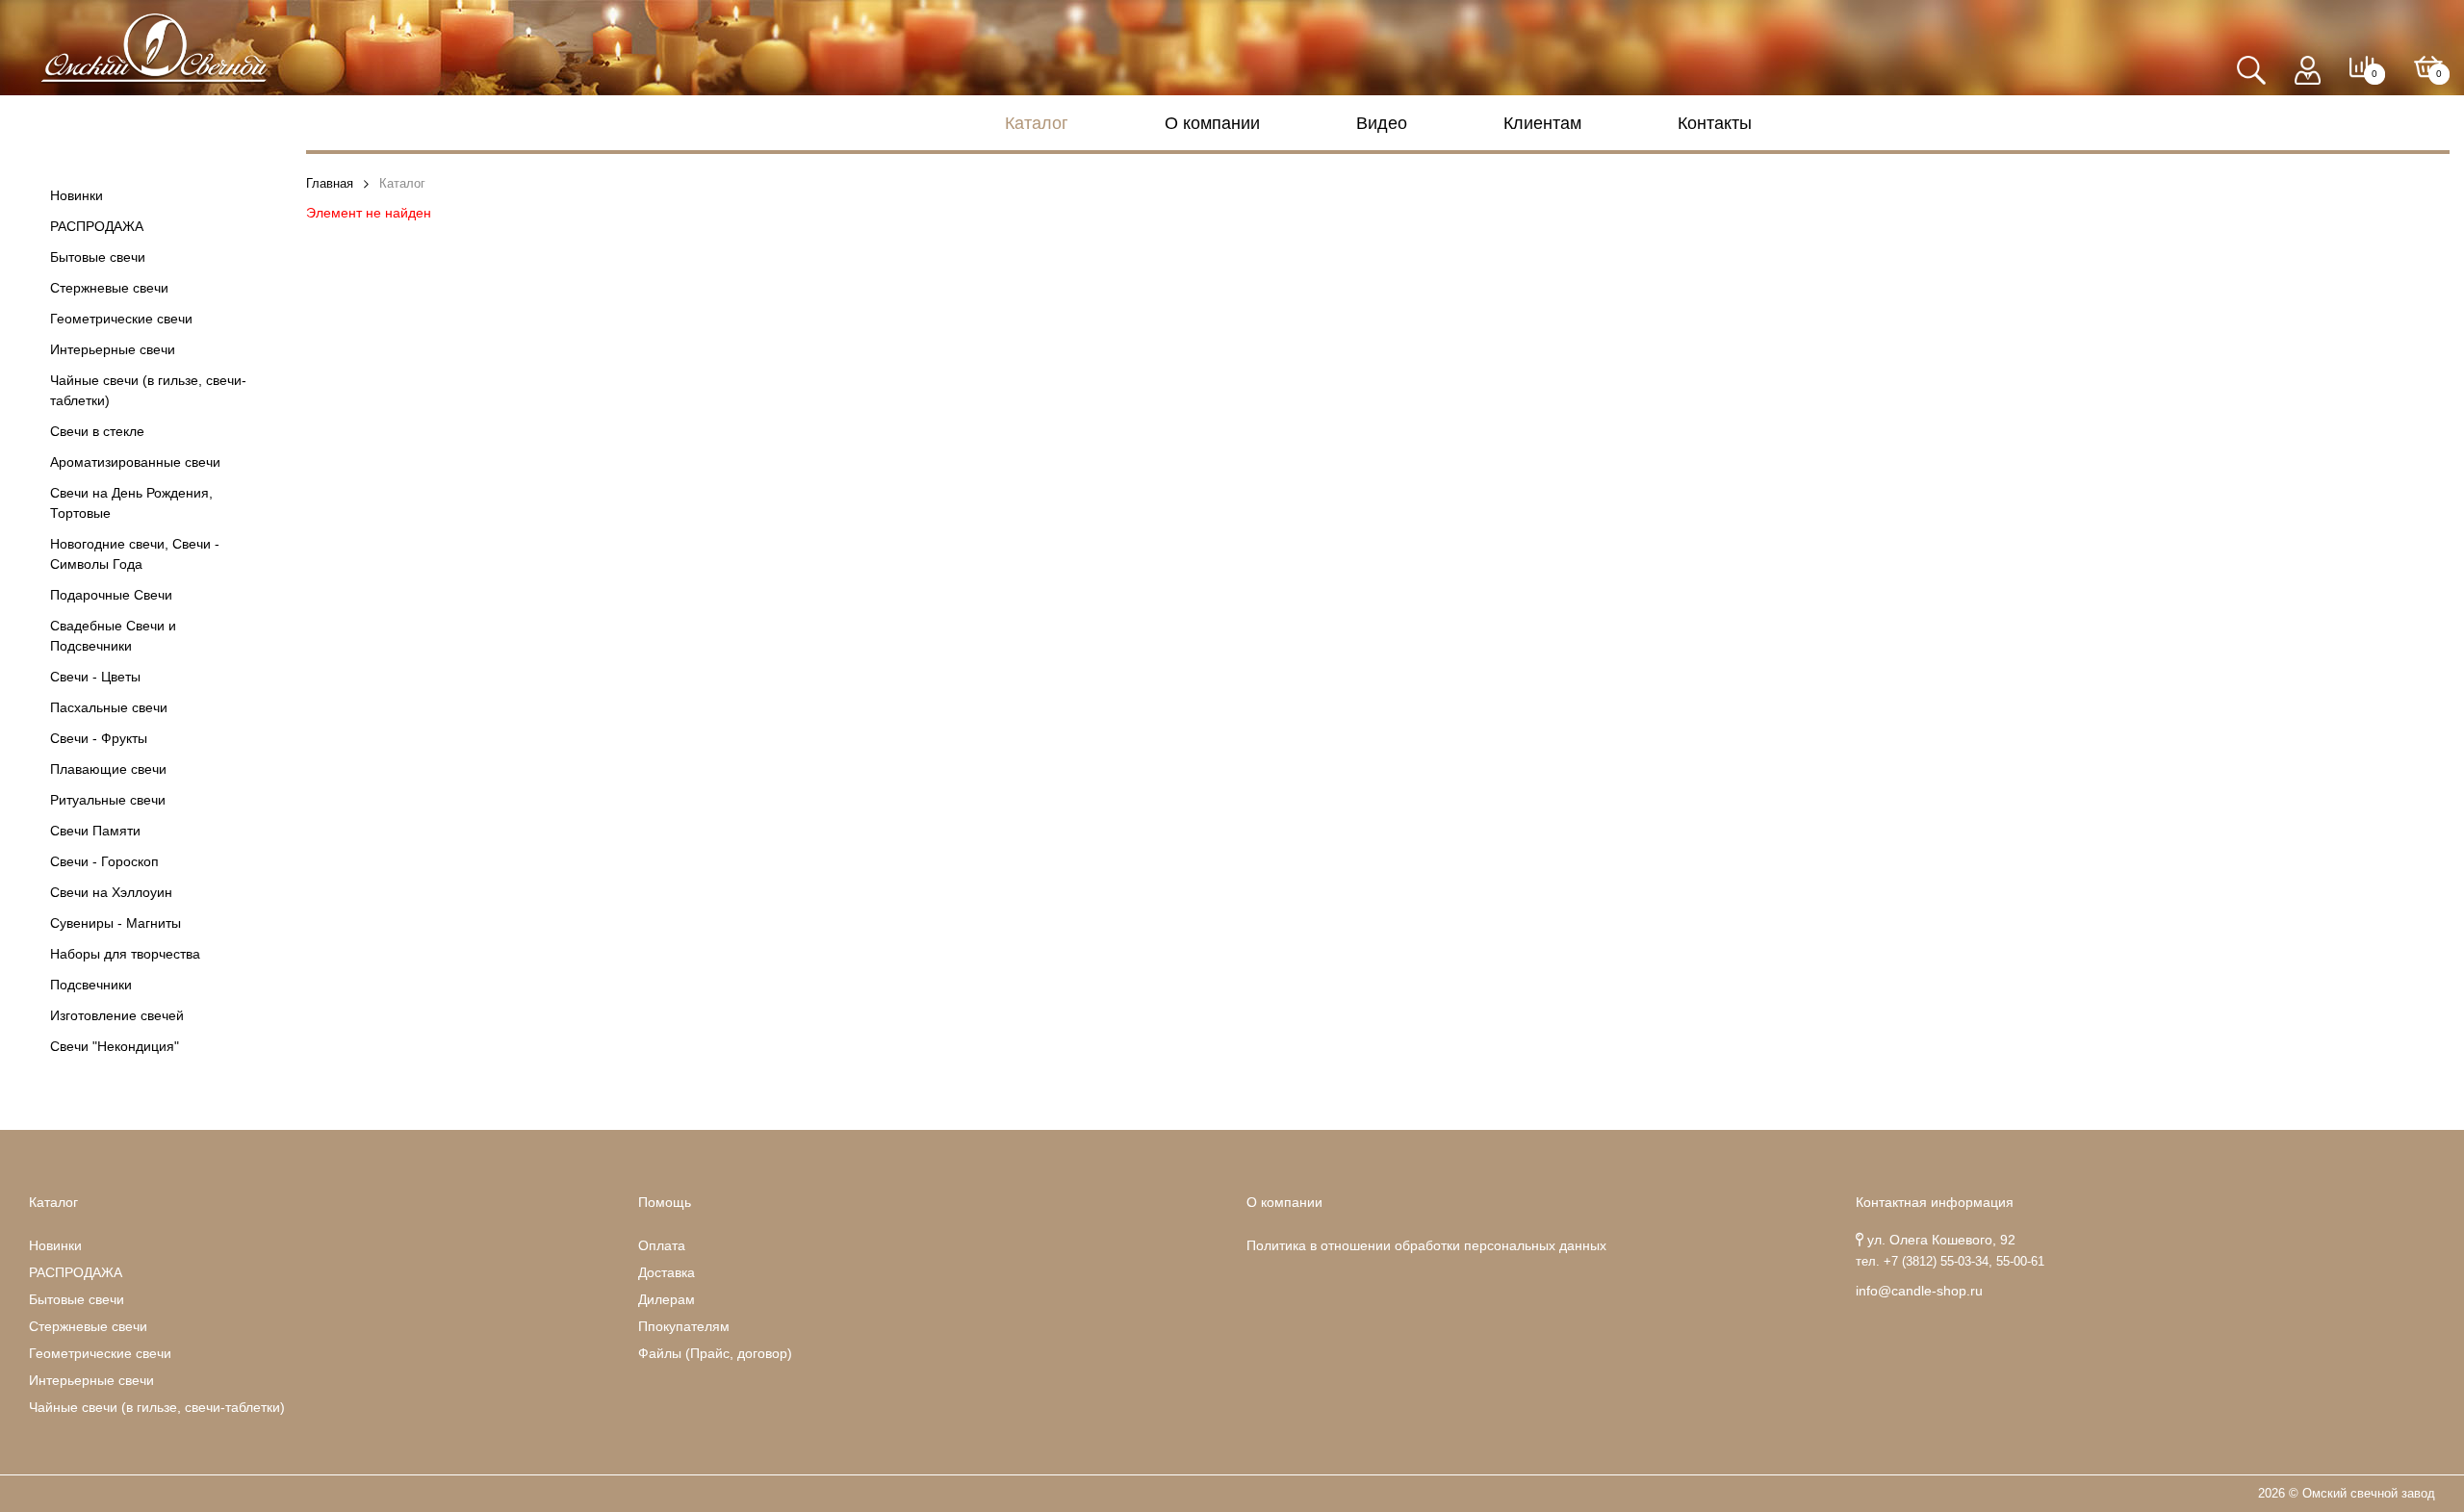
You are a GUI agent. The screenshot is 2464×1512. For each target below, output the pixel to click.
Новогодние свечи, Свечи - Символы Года (135, 554)
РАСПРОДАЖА (97, 226)
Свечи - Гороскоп (104, 861)
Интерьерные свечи (113, 349)
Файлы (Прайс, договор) (715, 1353)
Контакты (1715, 123)
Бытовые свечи (98, 257)
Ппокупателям (684, 1326)
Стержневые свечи (109, 288)
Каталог (1037, 123)
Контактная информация (1935, 1202)
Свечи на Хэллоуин (111, 892)
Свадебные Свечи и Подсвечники (113, 636)
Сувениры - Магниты (115, 923)
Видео (1382, 123)
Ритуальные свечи (108, 800)
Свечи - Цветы (95, 677)
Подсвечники (91, 985)
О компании (1212, 123)
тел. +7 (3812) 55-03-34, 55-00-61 (1950, 1262)
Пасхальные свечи (109, 707)
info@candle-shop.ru (1919, 1291)
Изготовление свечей (117, 1015)
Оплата (662, 1245)
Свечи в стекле (97, 431)
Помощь (665, 1202)
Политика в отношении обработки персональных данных (1426, 1245)
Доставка (667, 1272)
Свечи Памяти (95, 831)
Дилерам (667, 1299)
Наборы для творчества (125, 954)
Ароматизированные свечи (135, 462)
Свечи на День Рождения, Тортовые (131, 503)
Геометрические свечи (121, 319)
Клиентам (1542, 123)
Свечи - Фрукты (99, 738)
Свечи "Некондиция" (115, 1046)
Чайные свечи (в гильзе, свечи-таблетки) (148, 390)
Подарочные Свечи (111, 595)
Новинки (77, 195)
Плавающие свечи (108, 769)
